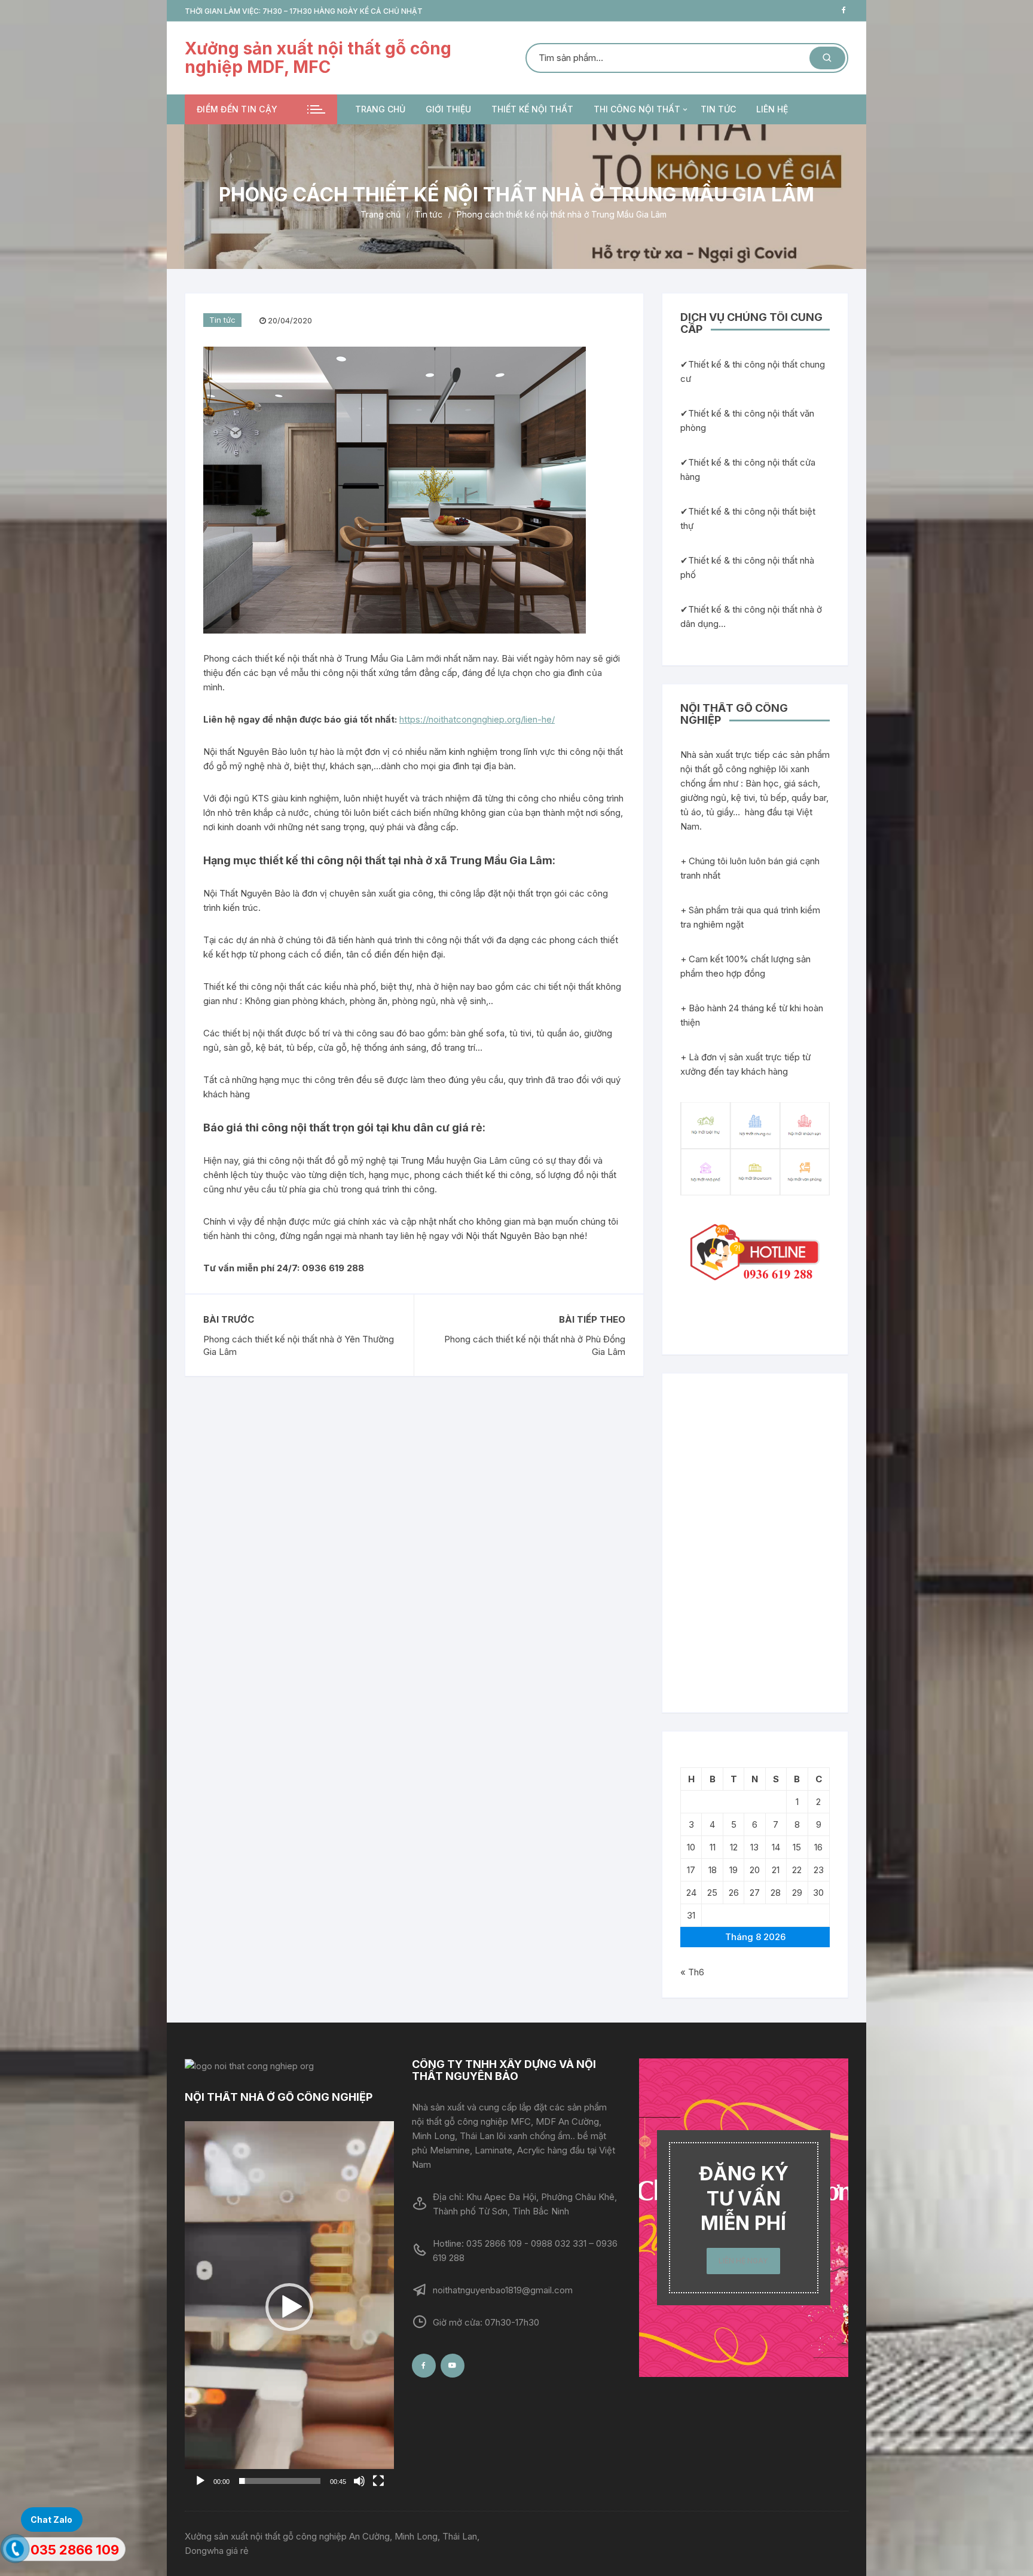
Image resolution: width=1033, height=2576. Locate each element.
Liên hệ (772, 109)
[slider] (280, 2481)
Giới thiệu (448, 109)
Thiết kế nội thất (532, 109)
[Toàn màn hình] (378, 2481)
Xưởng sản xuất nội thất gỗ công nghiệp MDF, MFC (318, 58)
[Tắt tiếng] (359, 2481)
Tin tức (718, 109)
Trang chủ (380, 109)
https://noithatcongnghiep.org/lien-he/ (477, 719)
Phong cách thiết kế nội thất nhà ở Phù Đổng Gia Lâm (535, 1345)
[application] (289, 2307)
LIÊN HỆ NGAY (743, 2261)
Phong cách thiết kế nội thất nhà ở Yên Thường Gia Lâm (299, 1345)
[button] (289, 2307)
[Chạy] (200, 2481)
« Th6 (692, 1972)
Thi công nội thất (637, 109)
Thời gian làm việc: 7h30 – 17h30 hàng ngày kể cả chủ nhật (304, 11)
